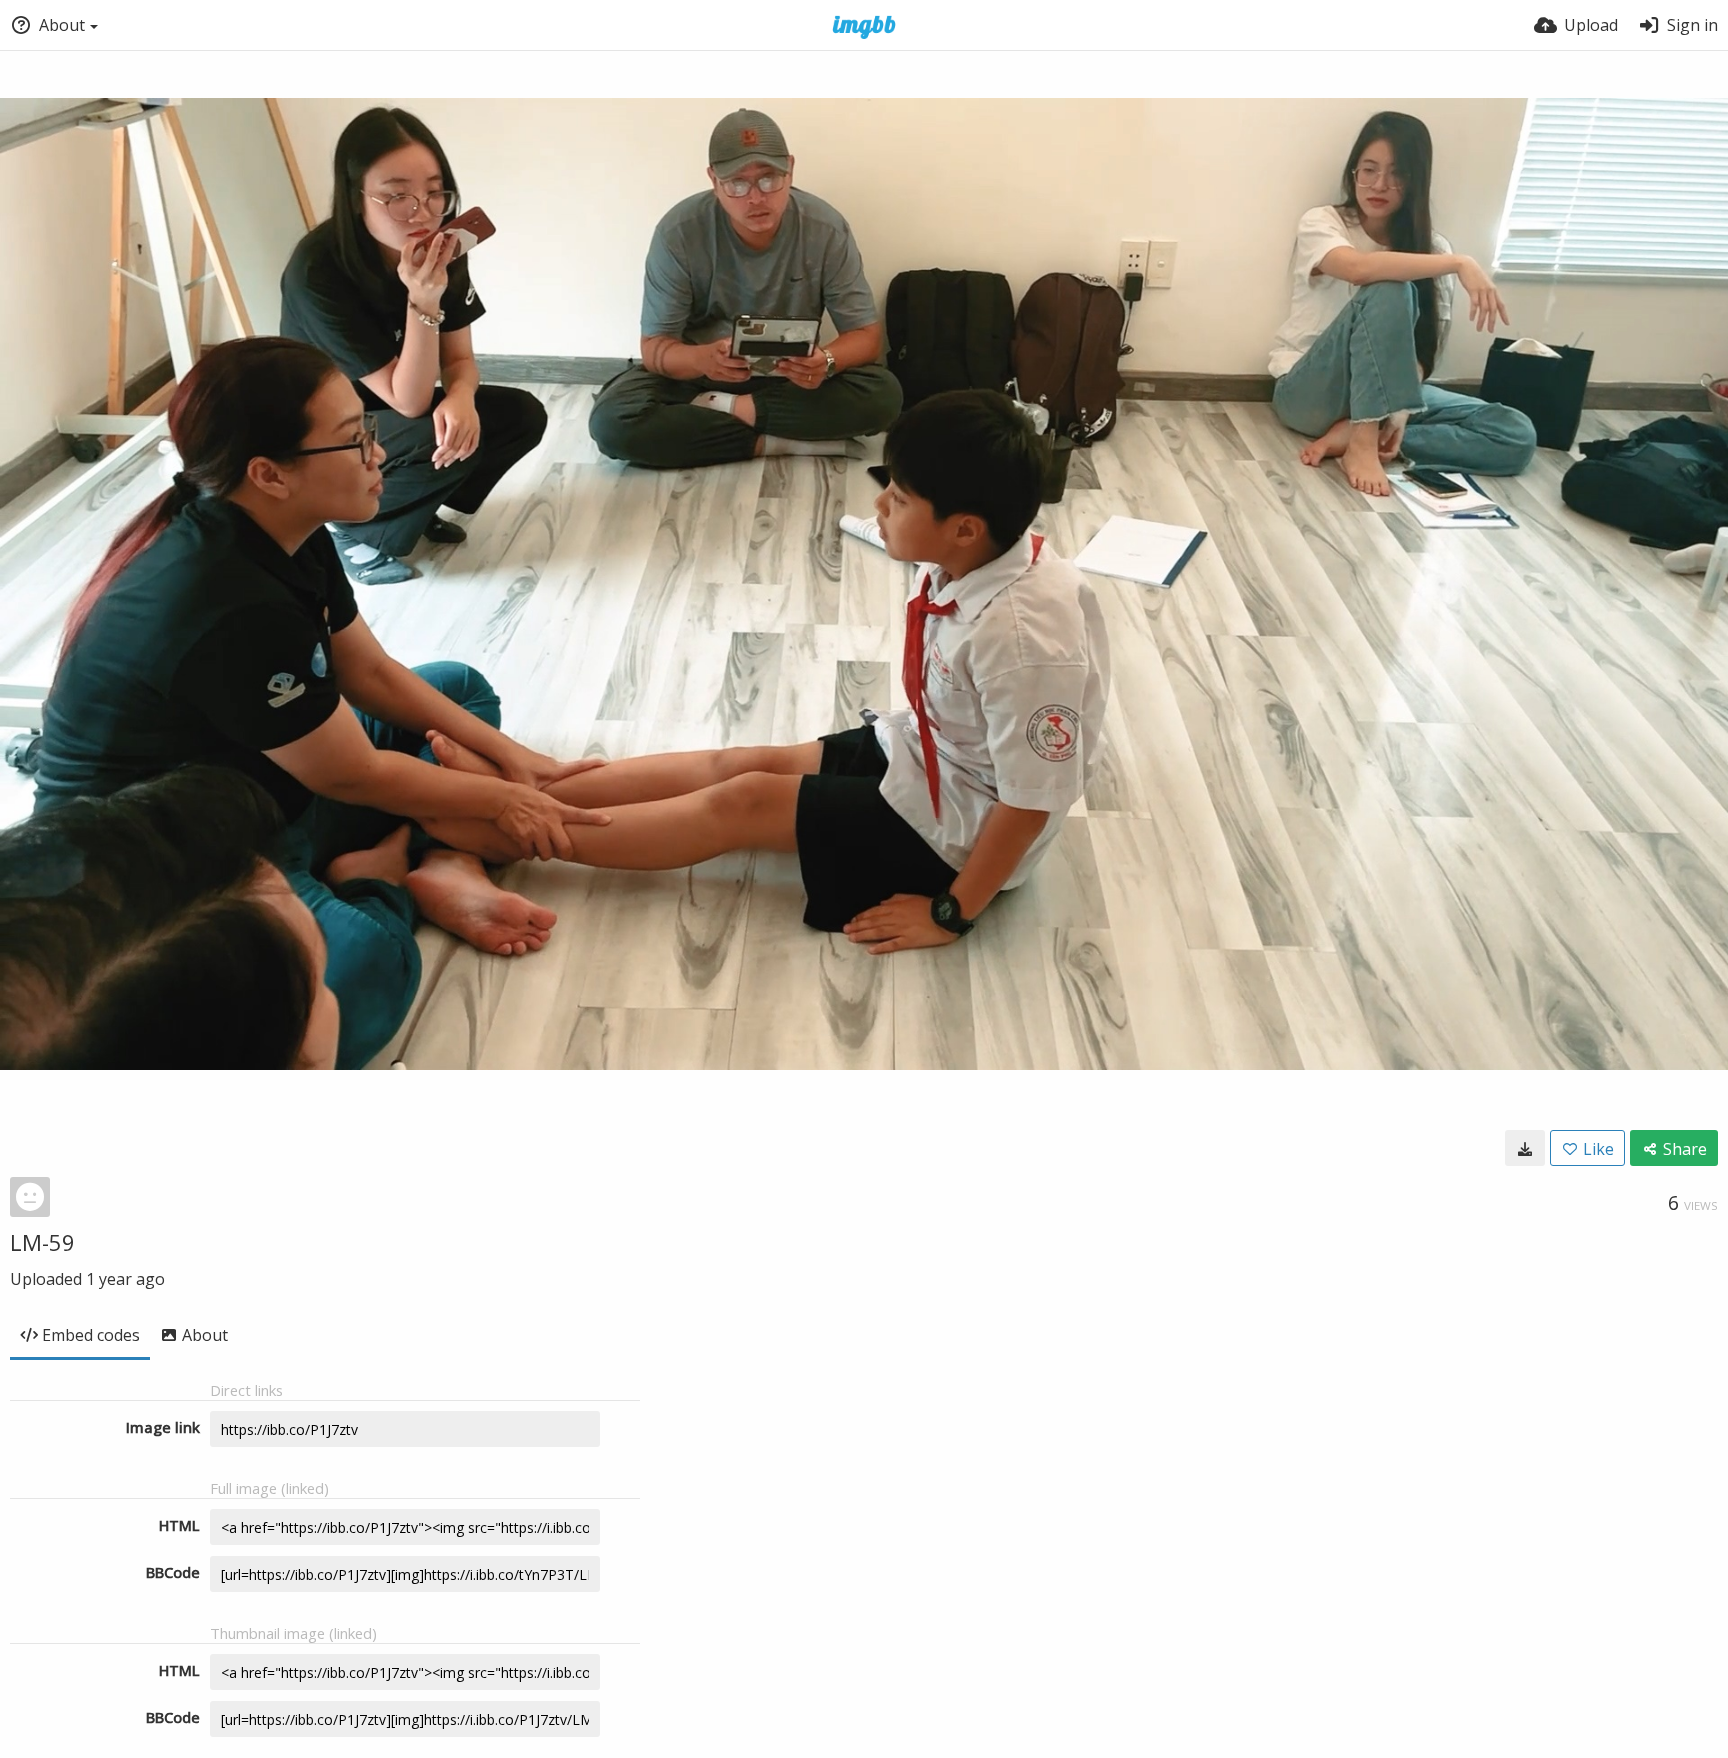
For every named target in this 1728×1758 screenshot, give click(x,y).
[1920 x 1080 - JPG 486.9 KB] (1525, 1148)
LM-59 (42, 1242)
